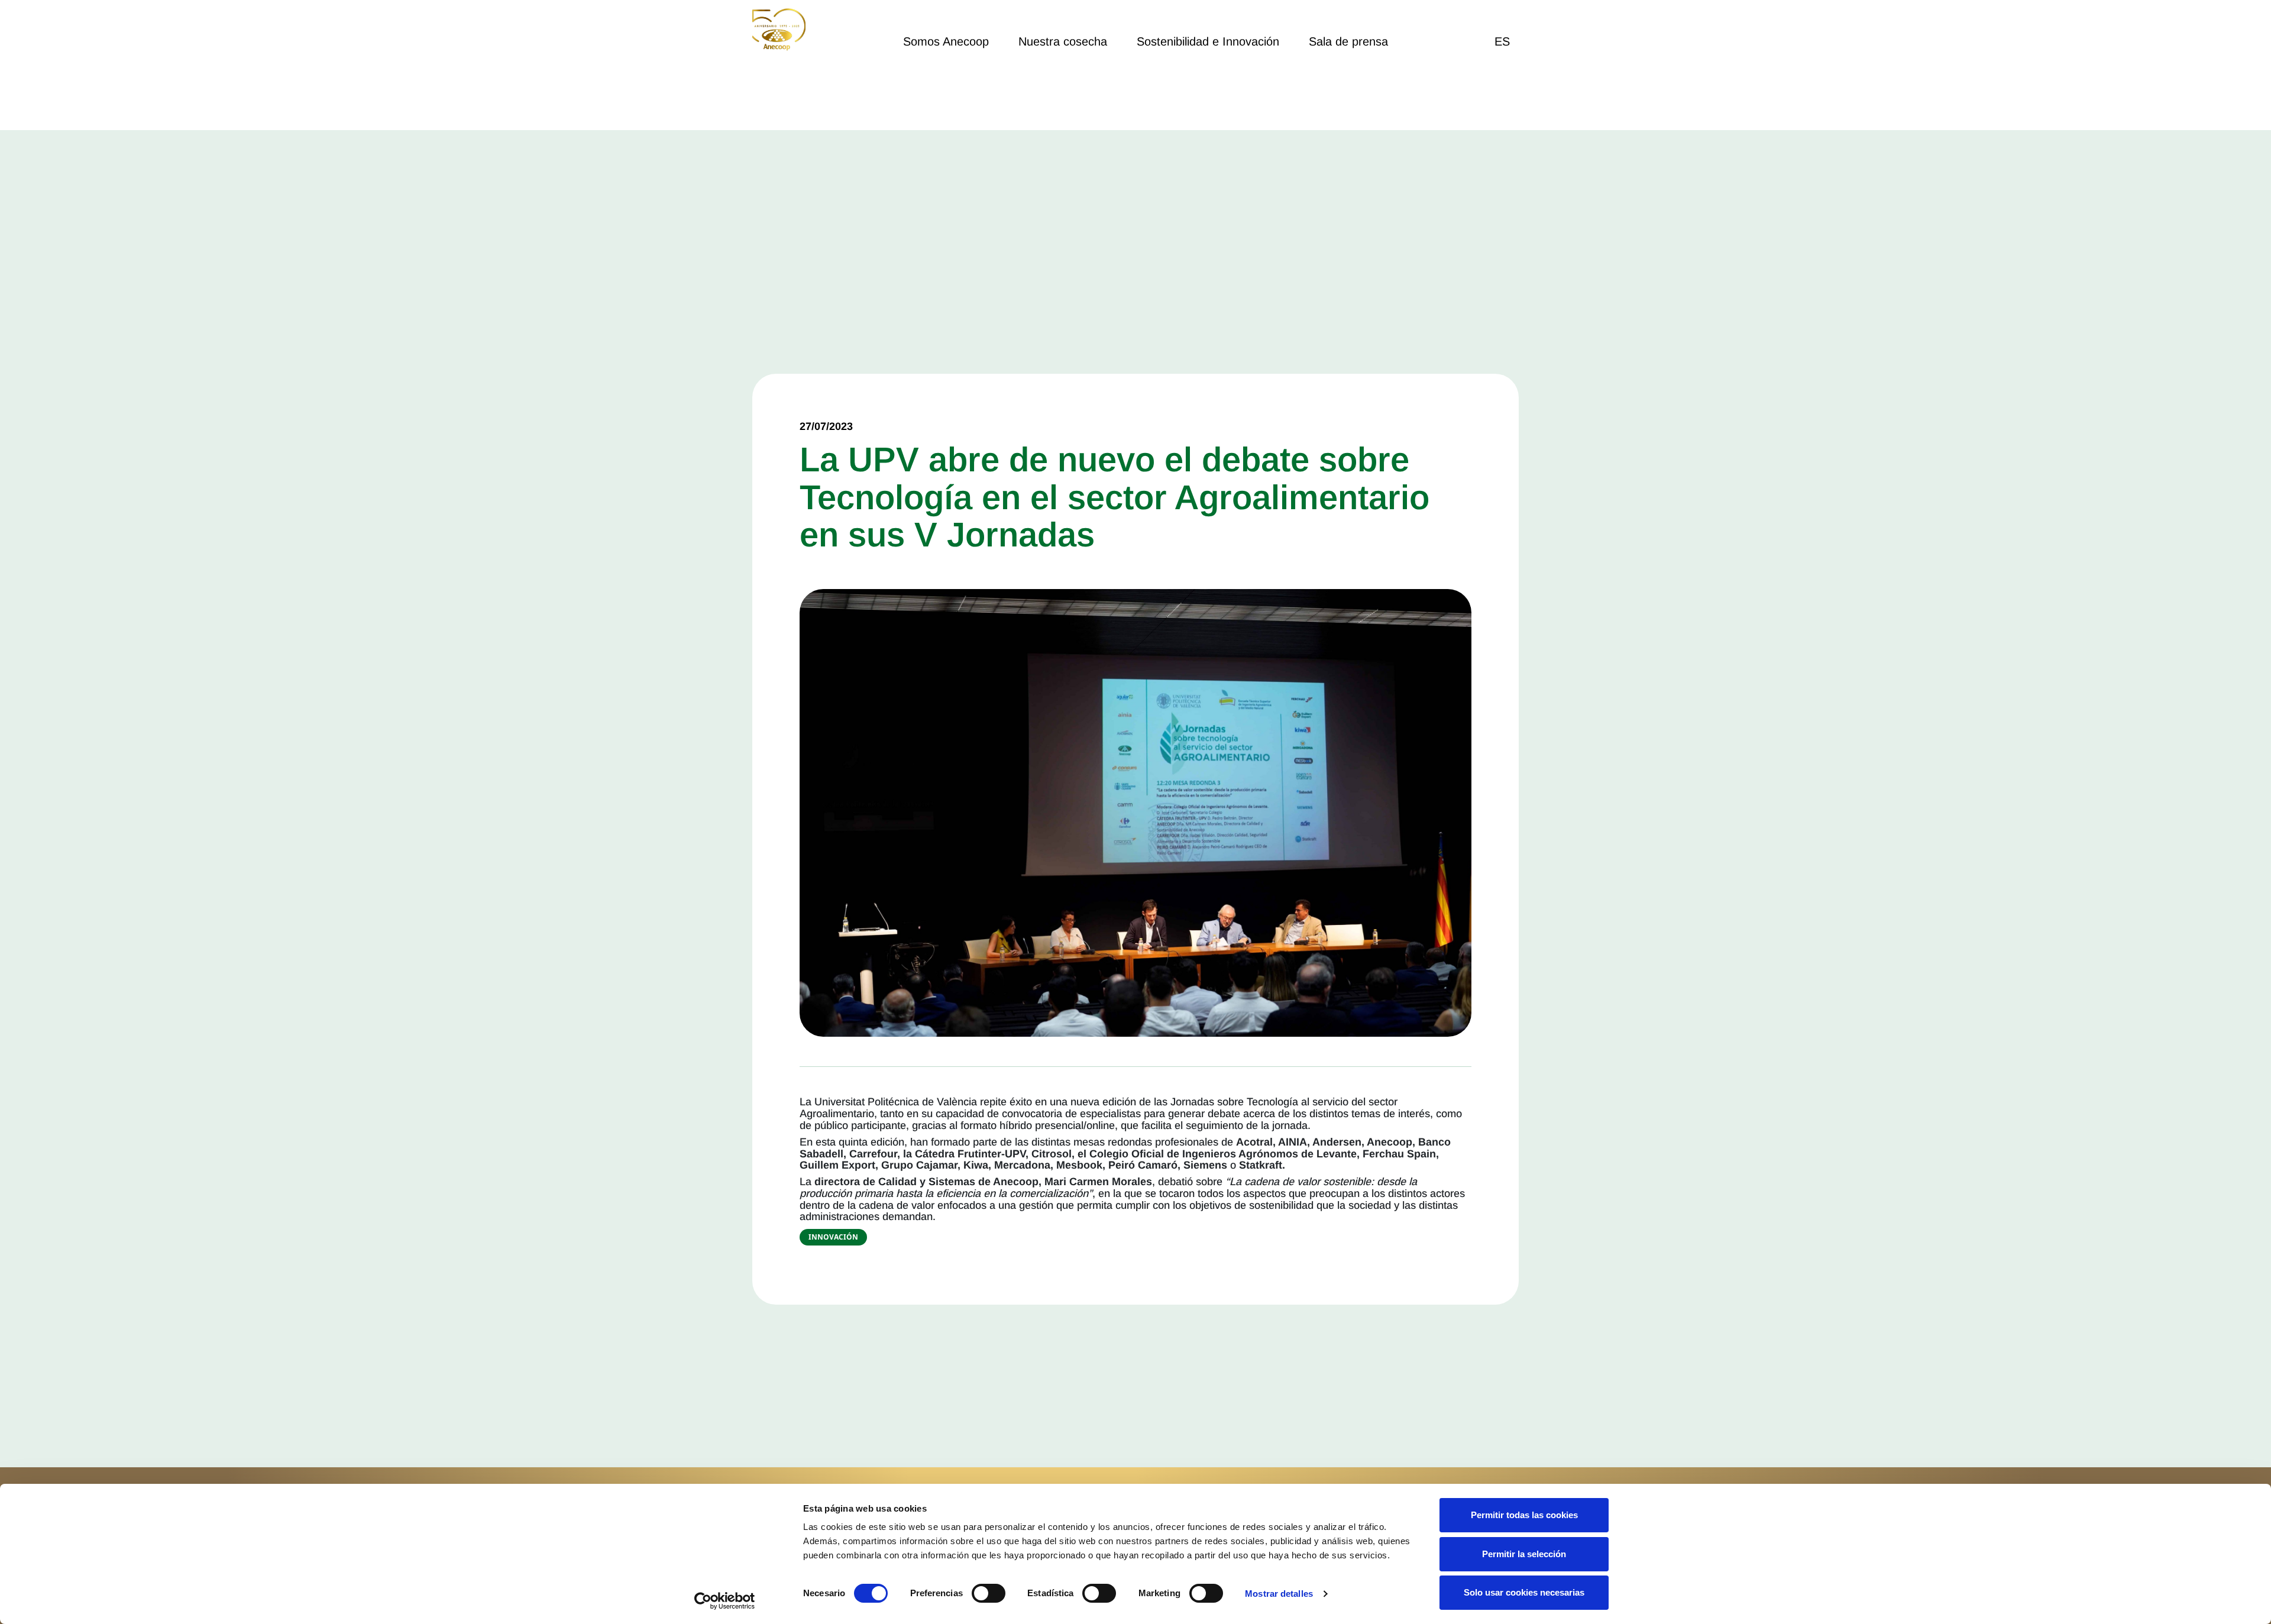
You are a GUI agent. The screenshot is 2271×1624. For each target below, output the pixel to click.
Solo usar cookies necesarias (1524, 1592)
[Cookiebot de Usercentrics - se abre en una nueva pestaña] (725, 1601)
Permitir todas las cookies (1524, 1515)
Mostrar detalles (1279, 1594)
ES (1502, 41)
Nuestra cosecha (1063, 41)
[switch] (989, 1593)
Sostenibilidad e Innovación (1208, 41)
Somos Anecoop (946, 41)
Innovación (833, 1237)
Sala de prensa (1348, 41)
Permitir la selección (1524, 1554)
